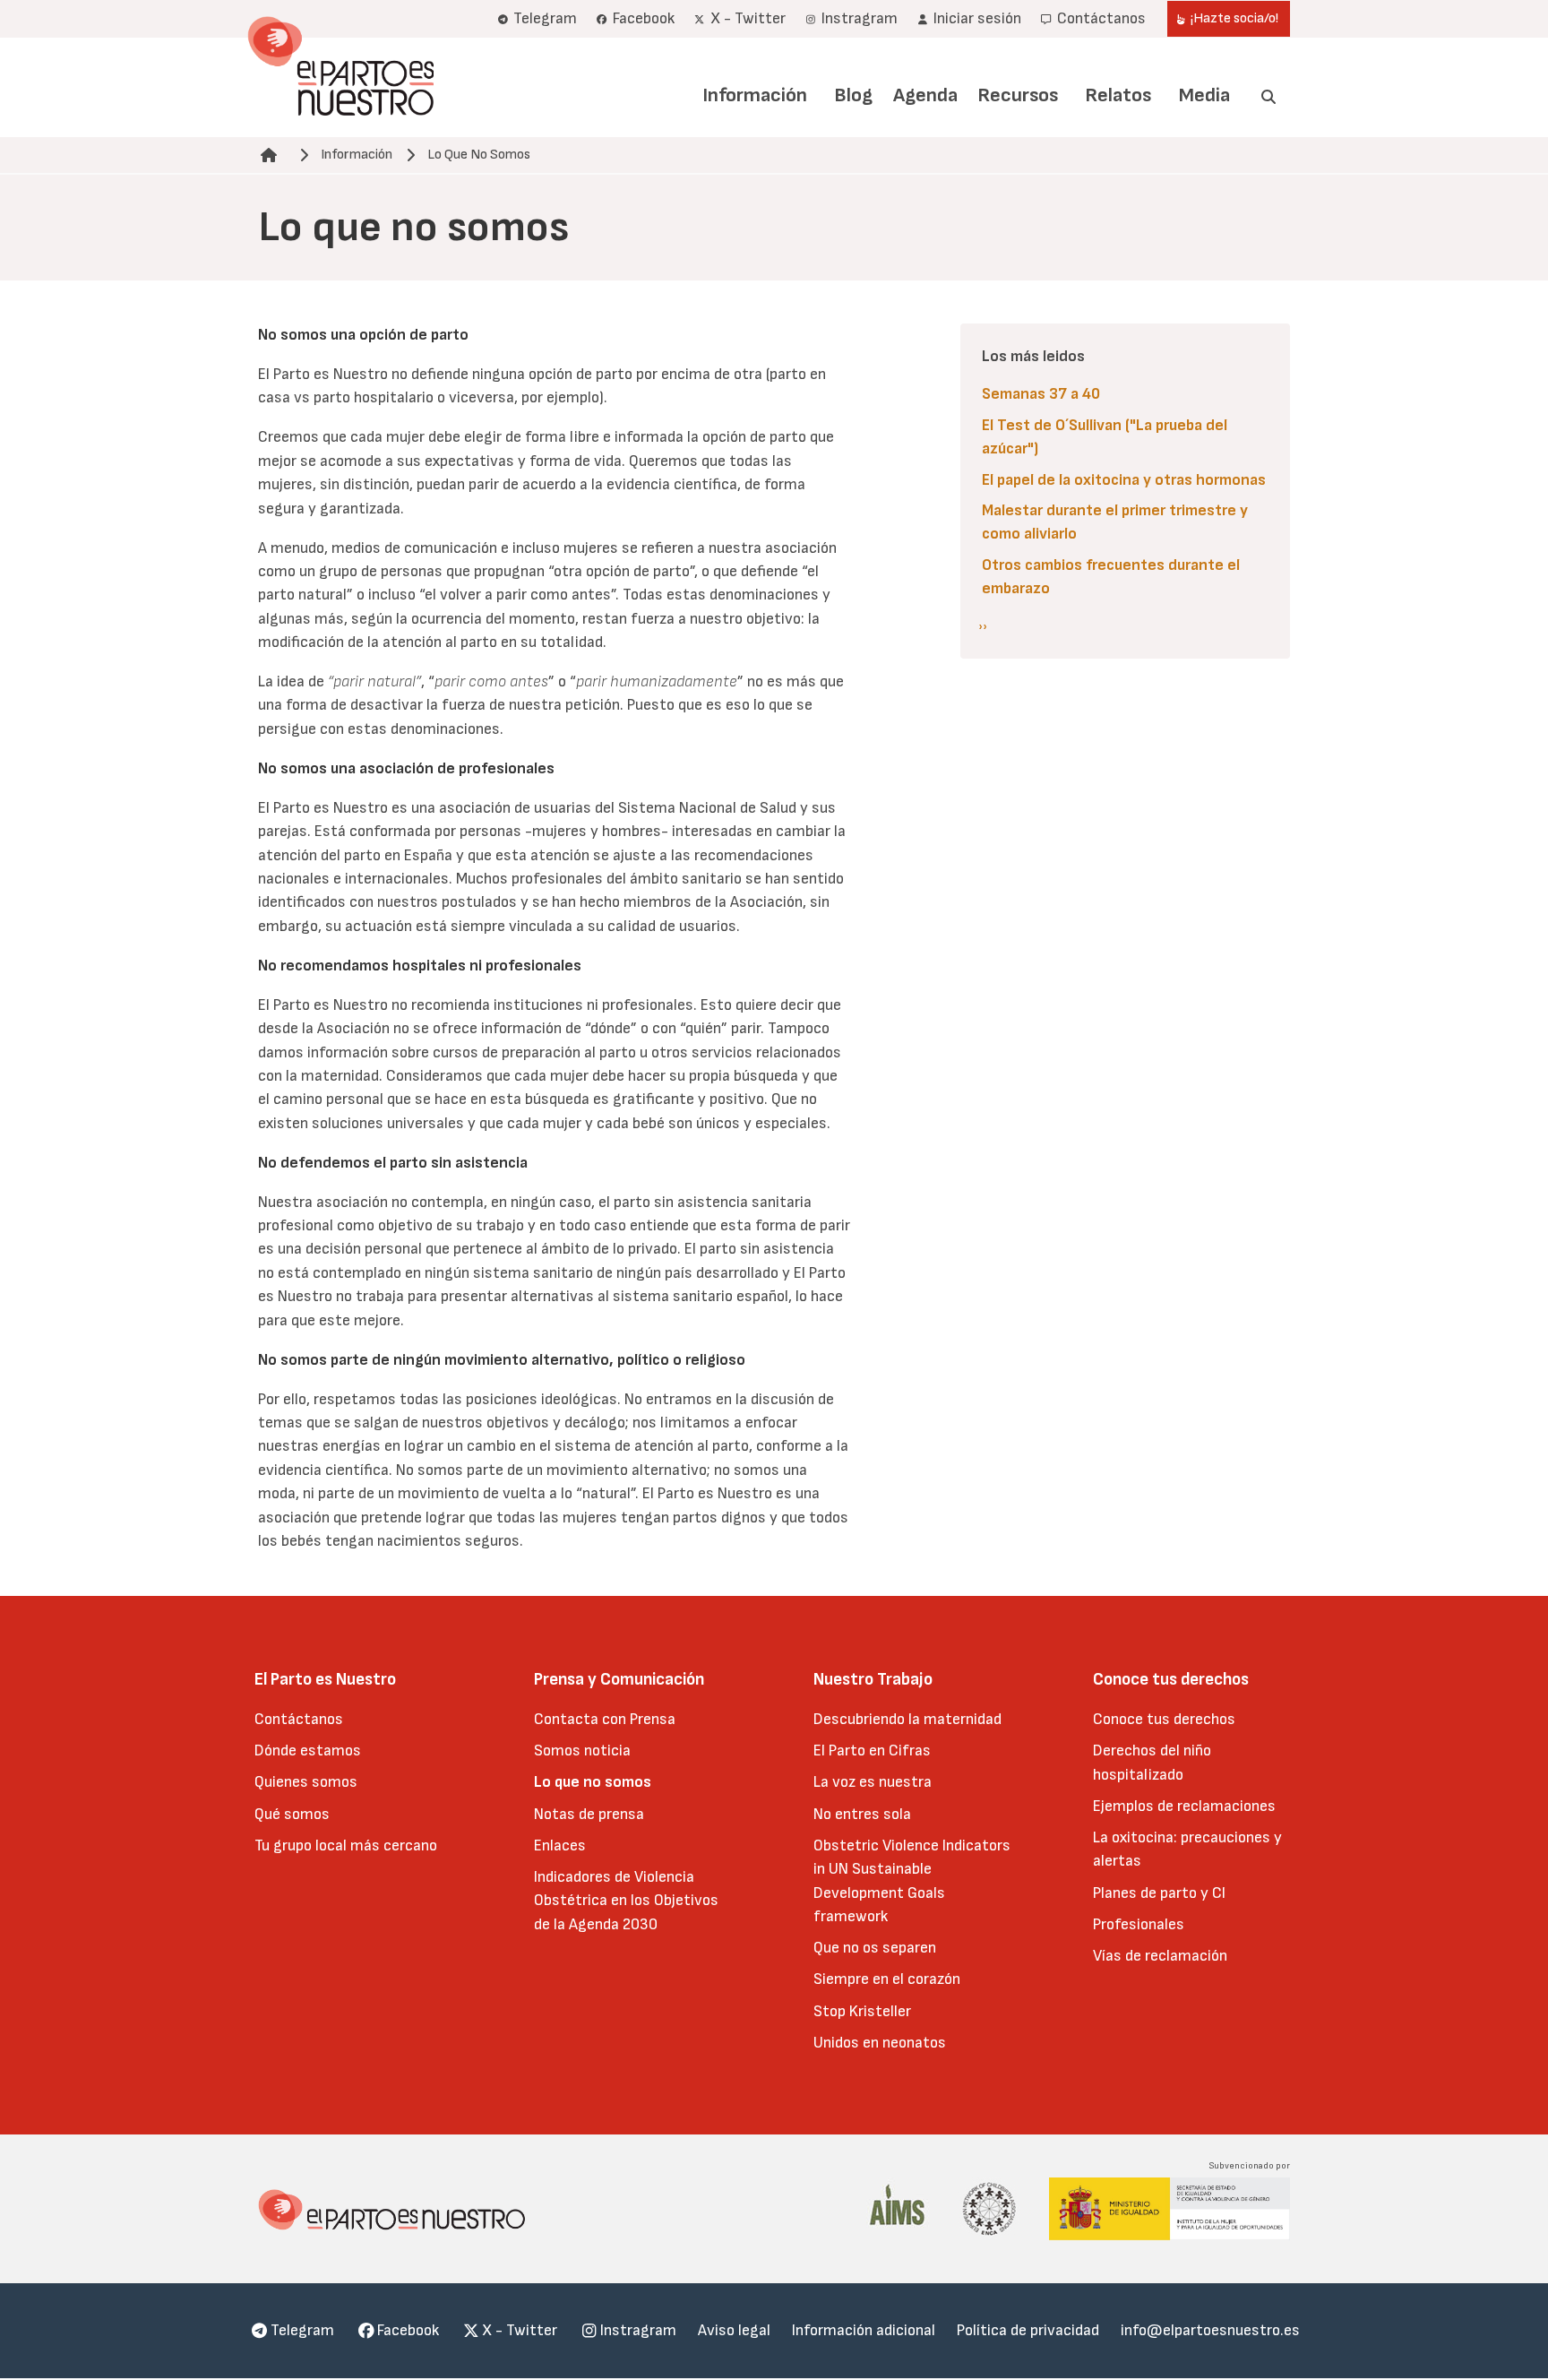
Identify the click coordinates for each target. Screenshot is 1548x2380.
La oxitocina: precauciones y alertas (1187, 1849)
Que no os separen (875, 1948)
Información (755, 95)
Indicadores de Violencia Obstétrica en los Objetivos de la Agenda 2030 (626, 1901)
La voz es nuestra (873, 1782)
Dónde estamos (308, 1751)
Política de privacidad (1028, 2330)
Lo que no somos (593, 1782)
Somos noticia (582, 1751)
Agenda (925, 95)
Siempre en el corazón (887, 1979)
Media (1204, 95)
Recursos (1018, 95)
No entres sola (862, 1814)
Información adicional (864, 2330)
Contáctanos (299, 1719)
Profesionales (1139, 1924)
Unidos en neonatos (880, 2043)
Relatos (1118, 95)
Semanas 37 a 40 (1041, 394)
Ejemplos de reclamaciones (1184, 1806)
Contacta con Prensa (605, 1719)
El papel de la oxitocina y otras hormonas (1124, 480)
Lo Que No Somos (479, 155)
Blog (853, 95)
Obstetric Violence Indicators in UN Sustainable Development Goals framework (912, 1881)
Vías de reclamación (1160, 1956)
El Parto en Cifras (872, 1751)
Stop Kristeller (862, 2011)
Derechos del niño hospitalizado (1152, 1762)
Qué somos (292, 1814)
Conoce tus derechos (1164, 1719)
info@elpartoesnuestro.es (1210, 2330)
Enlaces (560, 1845)
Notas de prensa (589, 1814)
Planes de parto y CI (1159, 1893)
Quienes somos (306, 1782)
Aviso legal (734, 2330)
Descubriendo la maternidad (907, 1719)
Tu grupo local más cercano (346, 1845)
